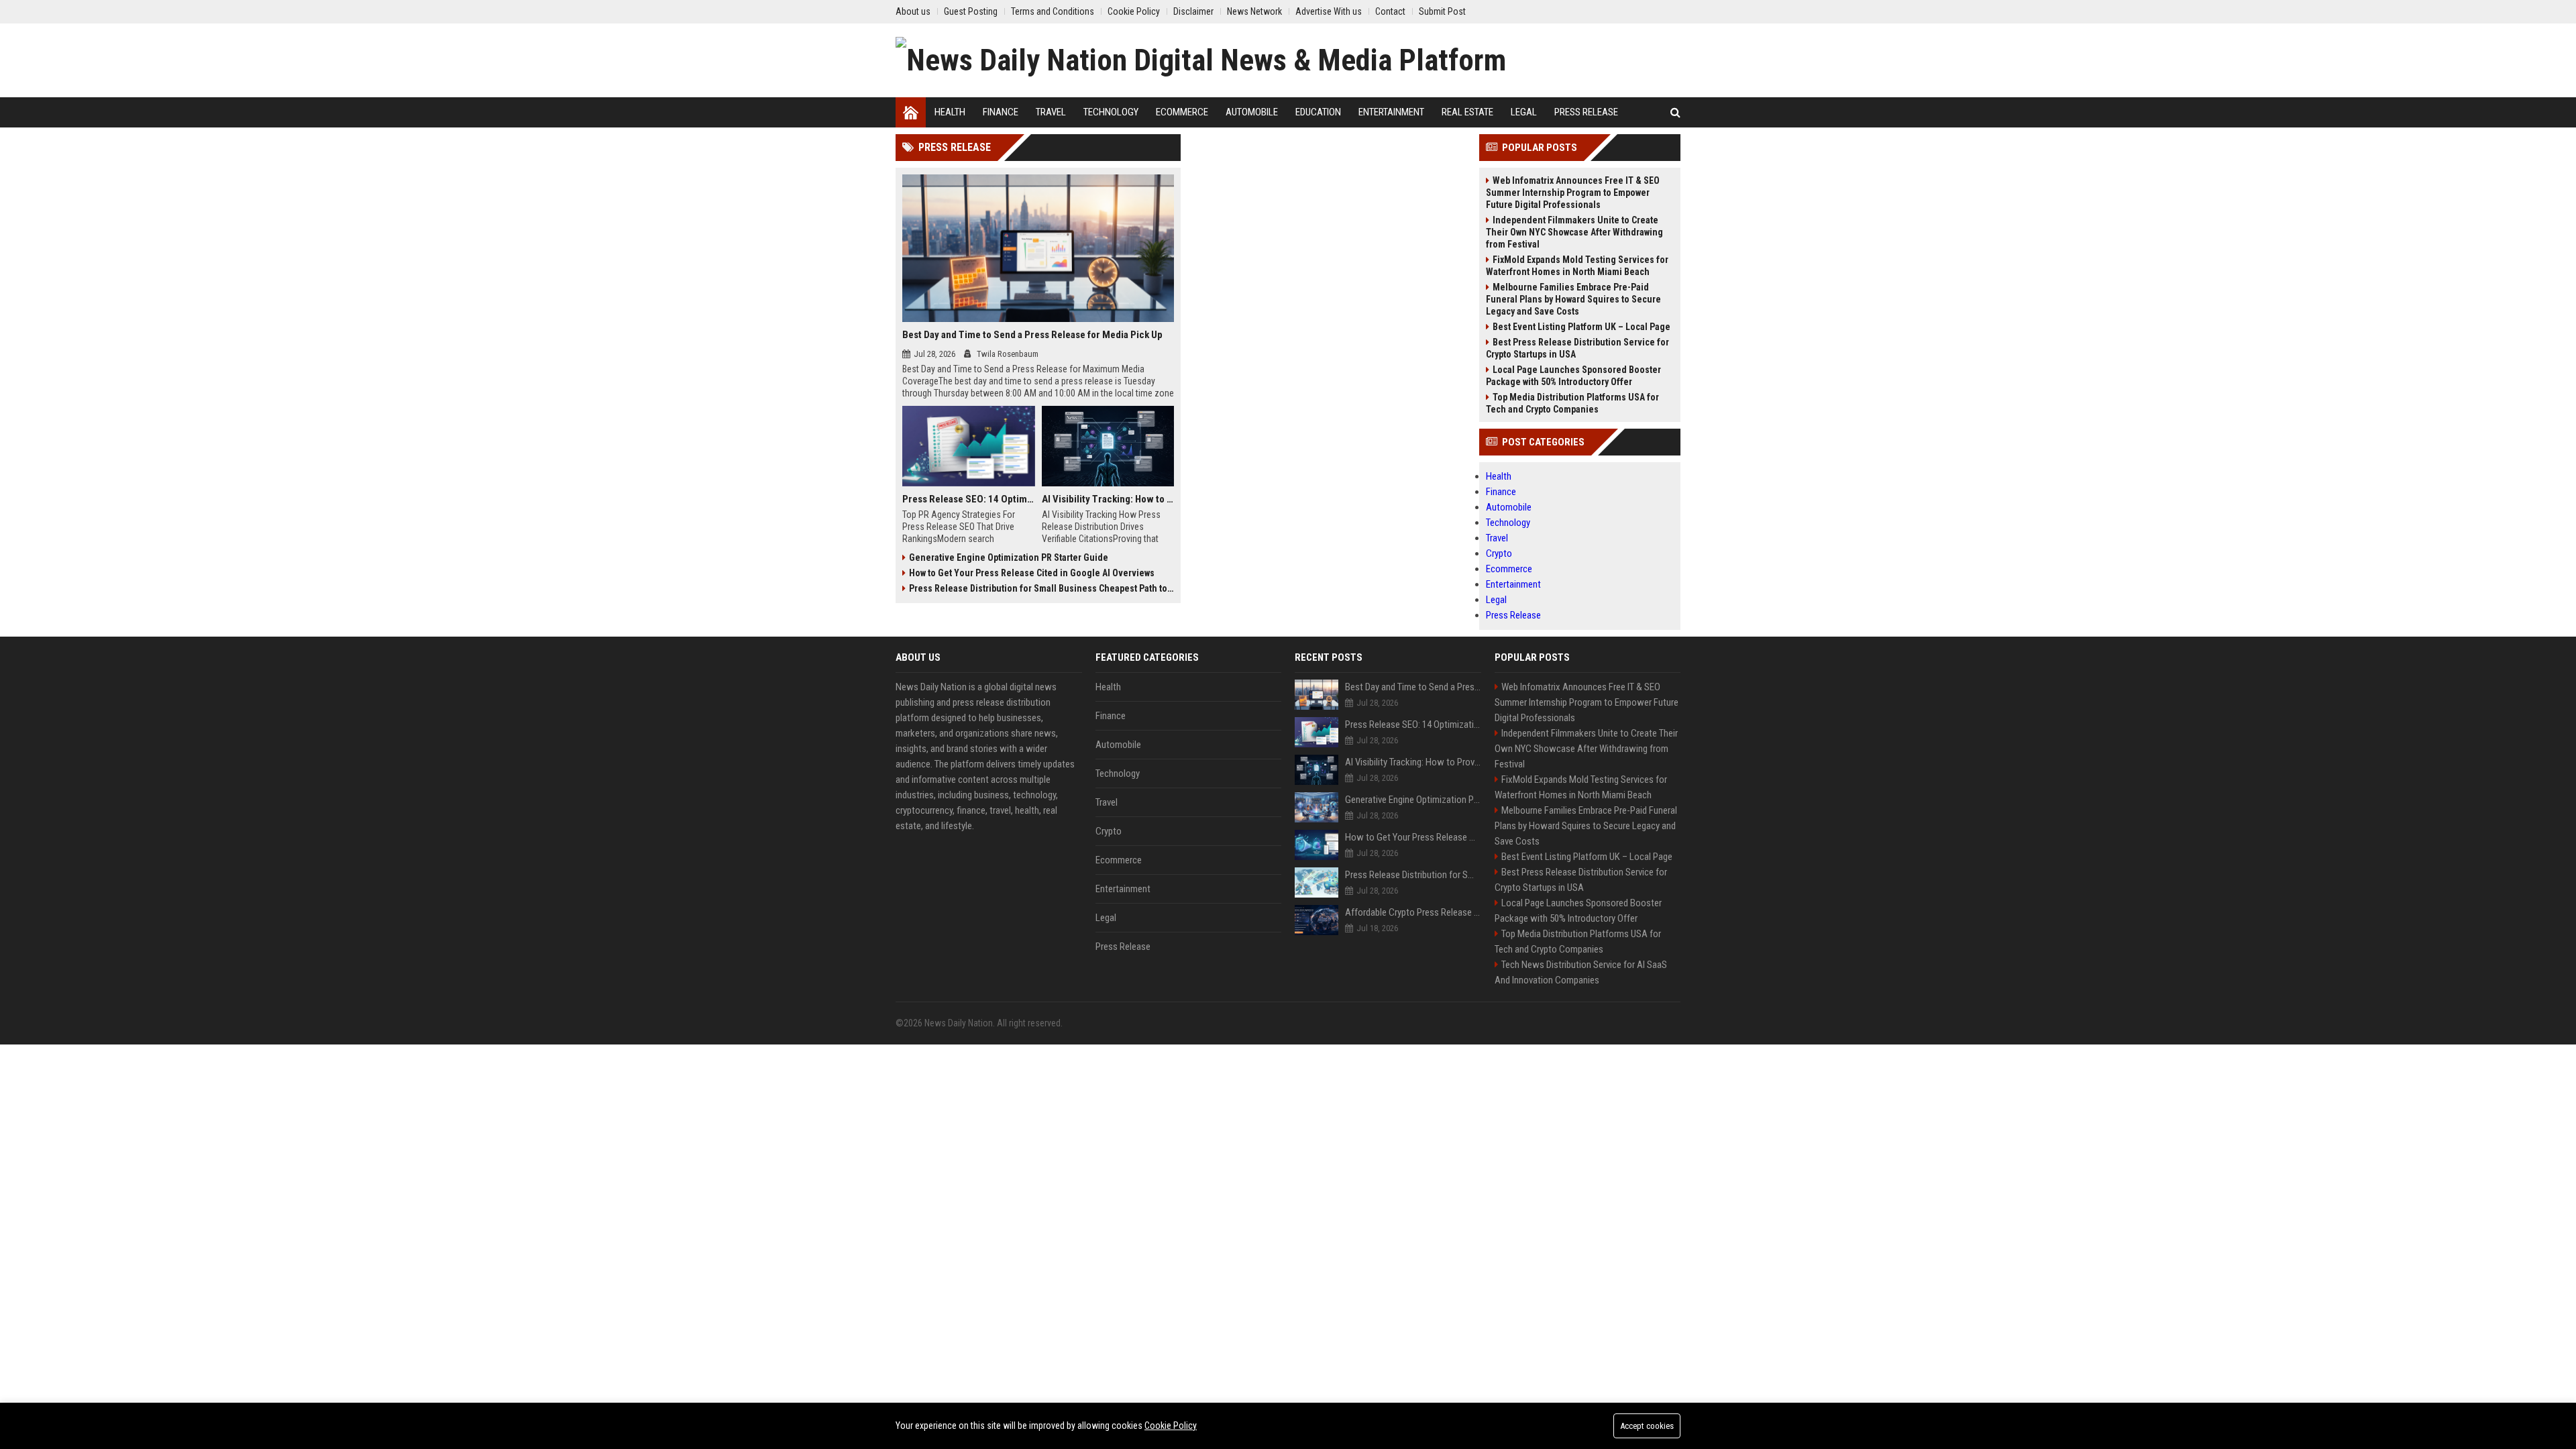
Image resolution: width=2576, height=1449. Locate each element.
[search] (1675, 112)
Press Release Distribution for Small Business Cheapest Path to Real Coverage (1041, 588)
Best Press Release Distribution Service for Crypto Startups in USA (1577, 348)
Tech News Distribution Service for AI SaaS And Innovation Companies (1581, 972)
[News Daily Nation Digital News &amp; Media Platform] (1201, 60)
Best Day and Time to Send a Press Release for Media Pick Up (1032, 335)
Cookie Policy (1171, 1426)
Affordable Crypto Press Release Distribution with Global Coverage (1413, 912)
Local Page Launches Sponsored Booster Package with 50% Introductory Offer (1573, 376)
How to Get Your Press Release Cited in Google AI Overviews (1032, 573)
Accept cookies (1647, 1426)
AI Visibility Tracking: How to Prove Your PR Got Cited (1108, 499)
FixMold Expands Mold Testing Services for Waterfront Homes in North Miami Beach (1577, 266)
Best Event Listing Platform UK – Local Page (1581, 327)
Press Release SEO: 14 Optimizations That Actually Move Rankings (969, 499)
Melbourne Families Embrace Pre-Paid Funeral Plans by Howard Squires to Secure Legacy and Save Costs (1573, 299)
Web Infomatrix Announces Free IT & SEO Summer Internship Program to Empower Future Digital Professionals (1573, 193)
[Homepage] (911, 112)
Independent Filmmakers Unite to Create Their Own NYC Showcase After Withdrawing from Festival (1574, 232)
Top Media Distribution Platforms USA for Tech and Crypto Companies (1572, 403)
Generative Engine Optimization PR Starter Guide (1009, 557)
